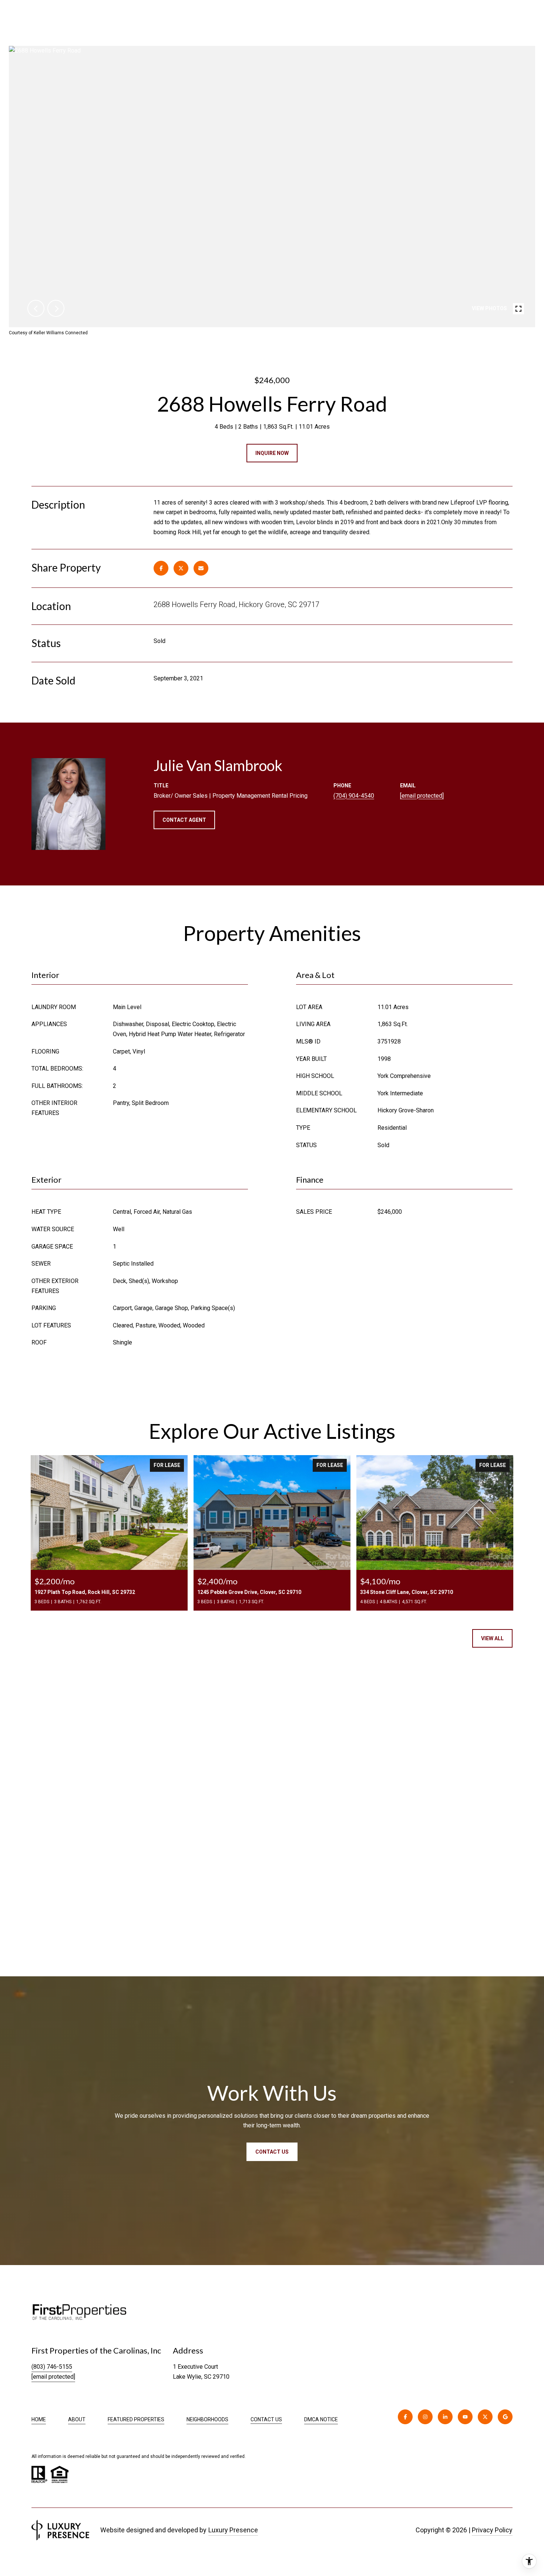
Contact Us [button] (272, 2152)
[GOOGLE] (505, 2417)
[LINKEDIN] (445, 2417)
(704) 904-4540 (354, 796)
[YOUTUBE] (465, 2417)
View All (492, 1638)
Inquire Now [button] (272, 453)
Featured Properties (136, 2419)
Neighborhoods (207, 2419)
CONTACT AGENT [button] (184, 820)
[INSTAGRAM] (425, 2417)
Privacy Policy (492, 2530)
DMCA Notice (321, 2419)
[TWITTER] (485, 2417)
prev (36, 308)
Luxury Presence (233, 2530)
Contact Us (266, 2419)
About (77, 2419)
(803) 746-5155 (52, 2367)
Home (39, 2419)
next (56, 308)
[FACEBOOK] (405, 2417)
